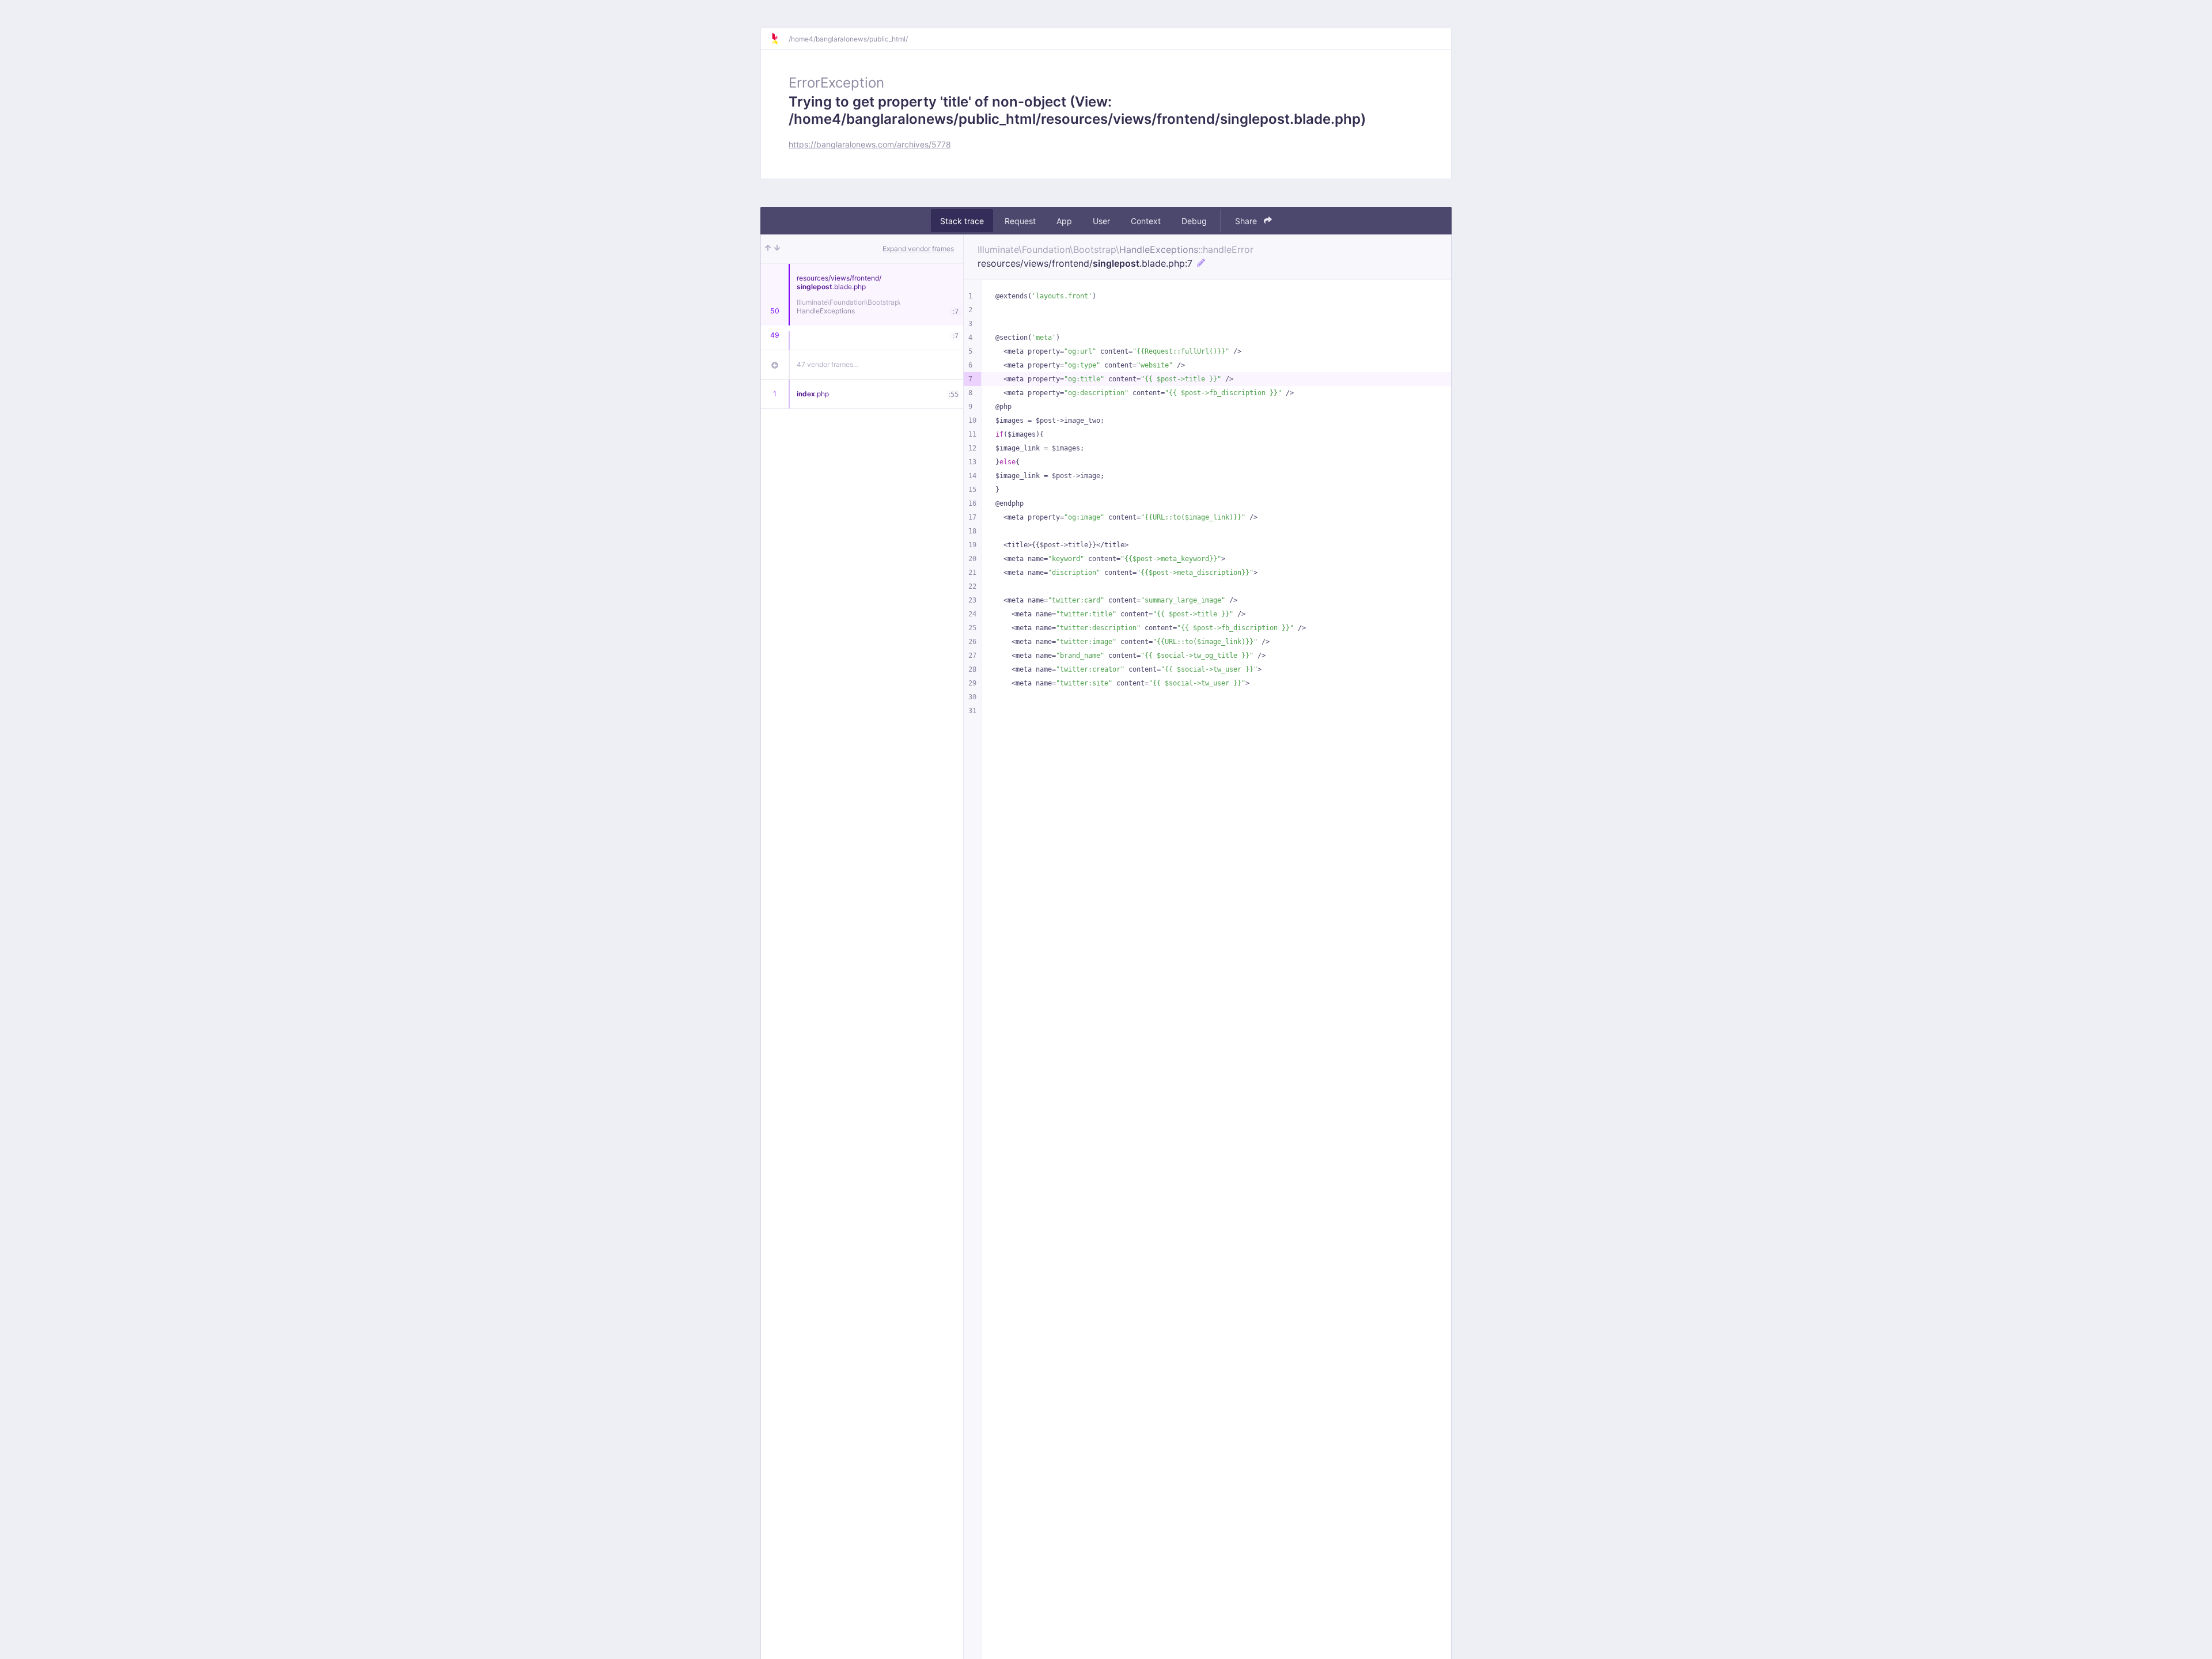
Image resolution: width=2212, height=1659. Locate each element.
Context (1146, 221)
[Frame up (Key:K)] (768, 249)
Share (1247, 221)
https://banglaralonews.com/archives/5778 (870, 144)
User (1101, 221)
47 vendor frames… (828, 364)
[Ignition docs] (779, 39)
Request (1020, 221)
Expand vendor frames (918, 249)
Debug (1194, 221)
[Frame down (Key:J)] (777, 249)
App (1064, 221)
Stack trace (962, 221)
